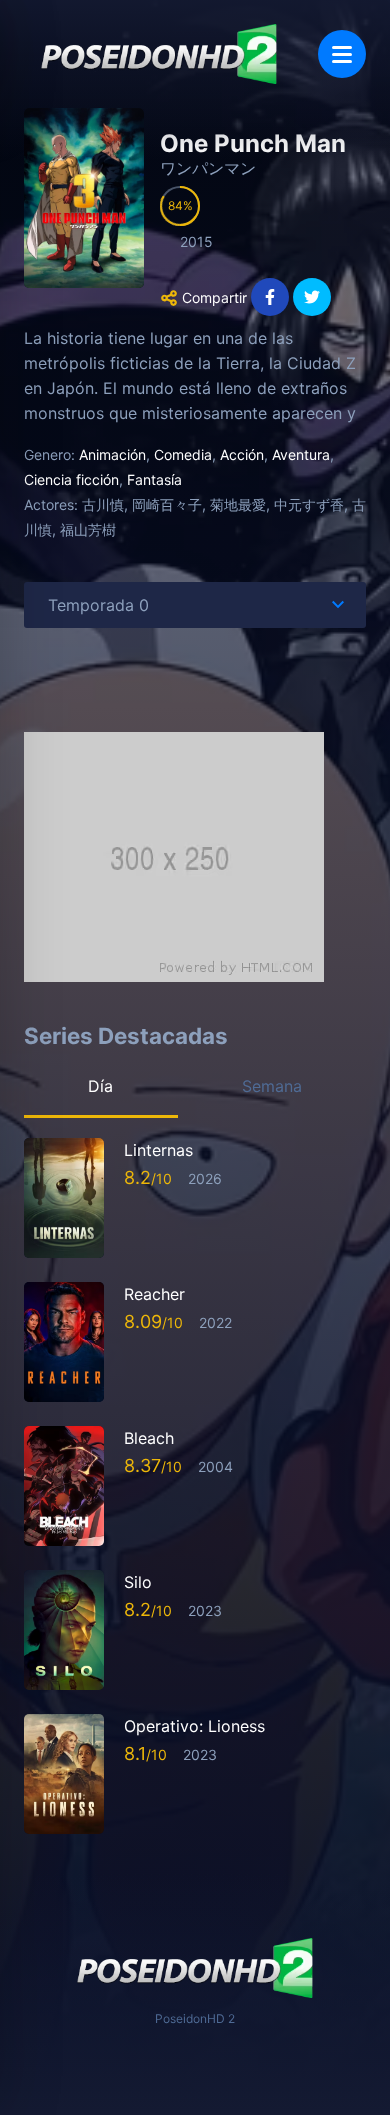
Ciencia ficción (71, 479)
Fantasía (154, 479)
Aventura (301, 454)
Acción (242, 454)
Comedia (183, 454)
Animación (112, 454)
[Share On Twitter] (312, 297)
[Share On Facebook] (270, 297)
